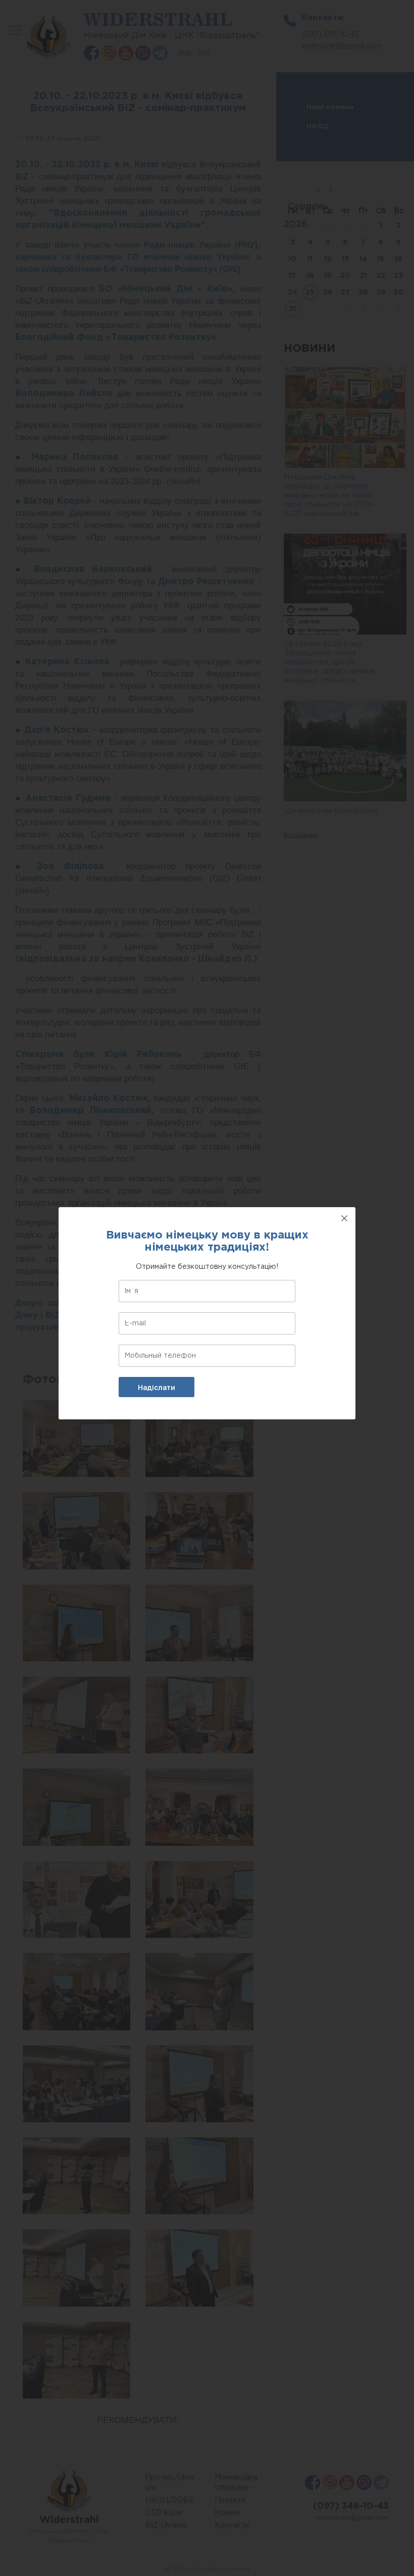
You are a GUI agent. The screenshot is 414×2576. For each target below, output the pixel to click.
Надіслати (157, 1388)
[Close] (344, 1218)
